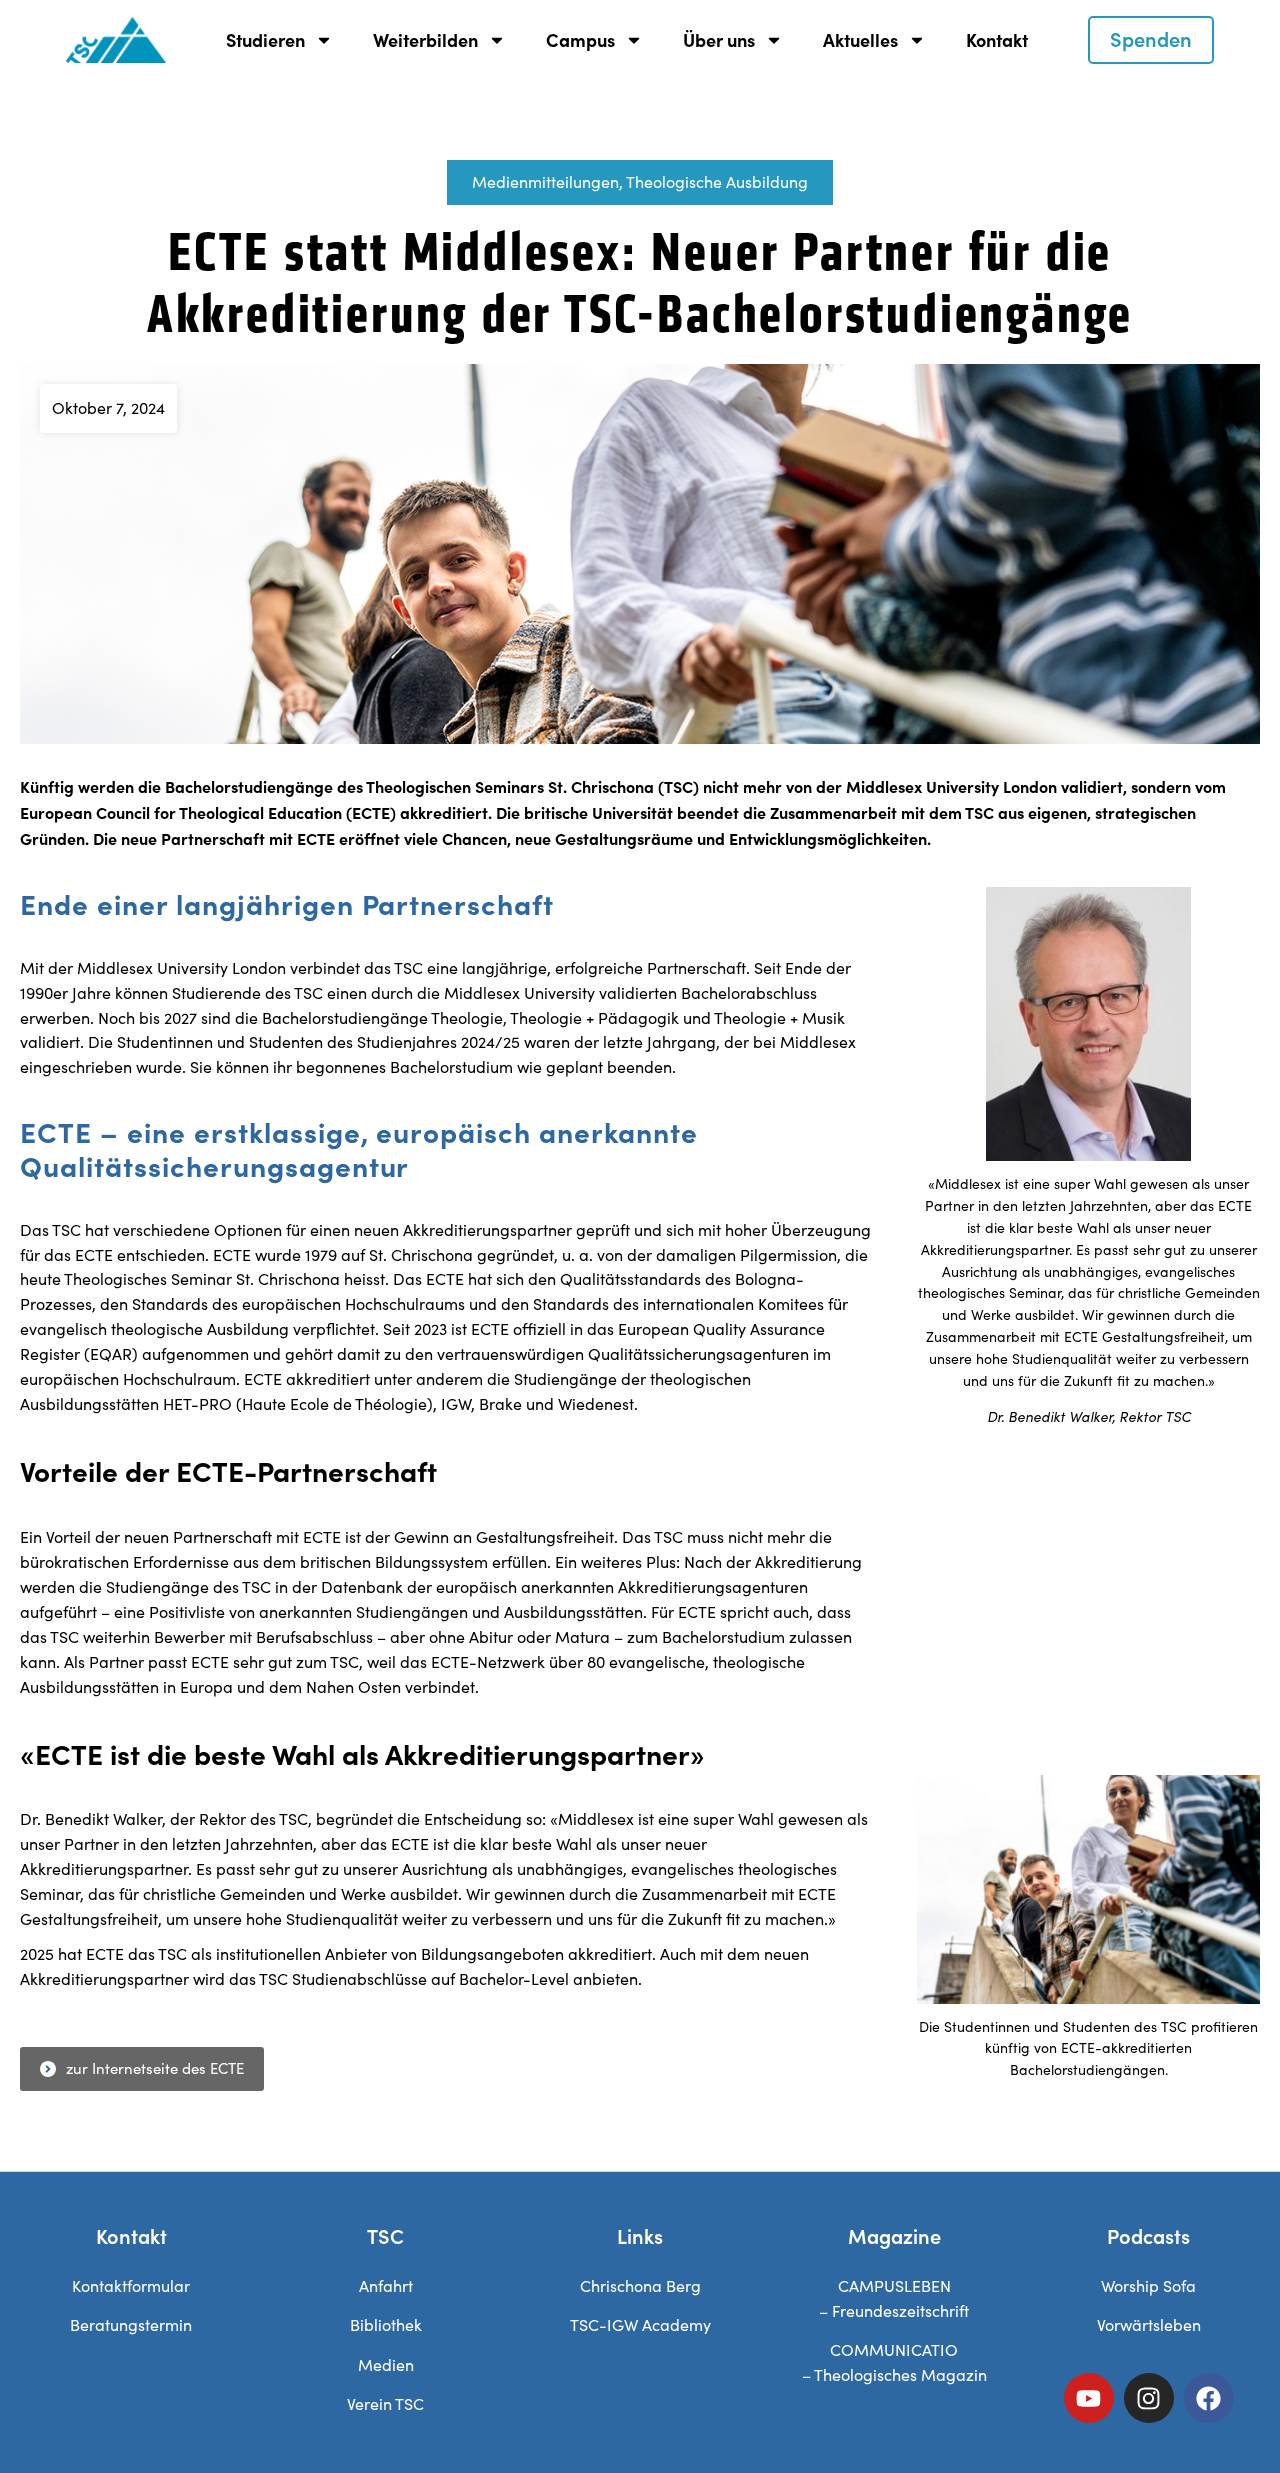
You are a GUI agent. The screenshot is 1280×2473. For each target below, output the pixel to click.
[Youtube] (1089, 2398)
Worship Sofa (1148, 2285)
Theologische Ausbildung (717, 181)
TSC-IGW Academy (640, 2324)
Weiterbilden (425, 39)
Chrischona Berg (640, 2285)
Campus (580, 39)
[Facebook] (1209, 2398)
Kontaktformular (131, 2285)
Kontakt (997, 39)
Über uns (719, 39)
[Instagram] (1149, 2398)
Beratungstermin (131, 2324)
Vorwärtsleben (1149, 2324)
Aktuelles (860, 39)
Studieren (265, 39)
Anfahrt (386, 2285)
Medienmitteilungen (545, 181)
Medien (386, 2364)
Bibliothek (386, 2324)
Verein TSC (385, 2403)
